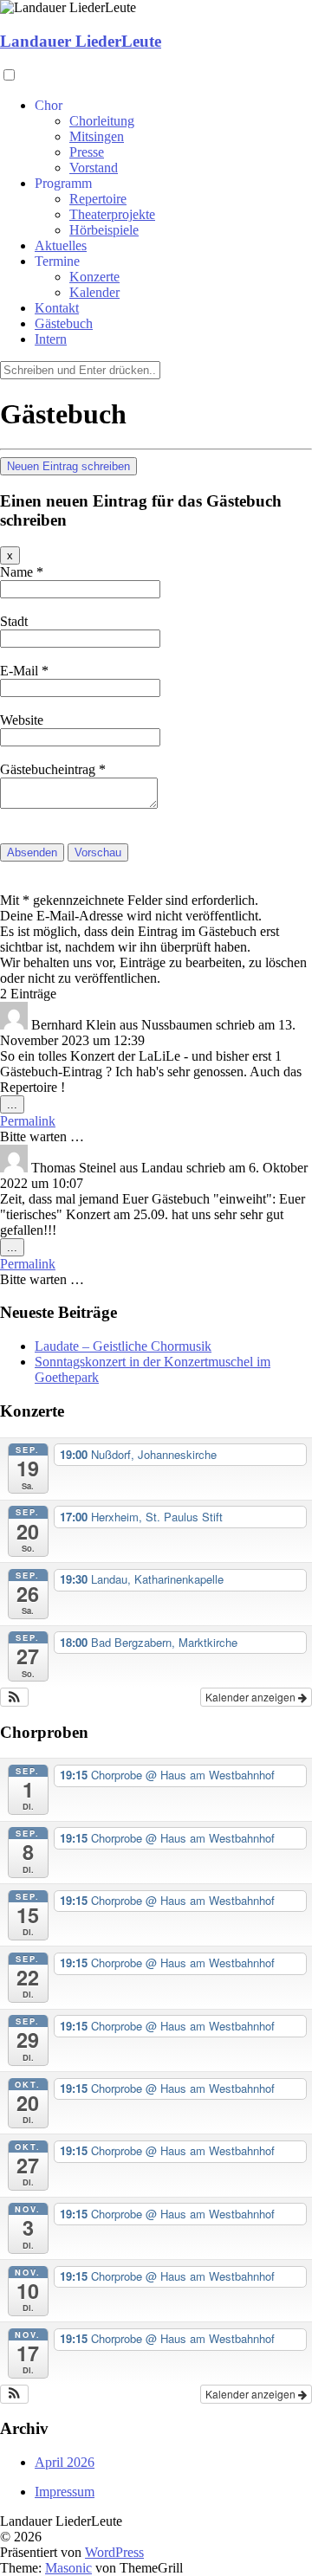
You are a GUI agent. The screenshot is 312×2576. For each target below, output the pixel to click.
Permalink (28, 1121)
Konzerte (94, 277)
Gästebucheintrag (53, 769)
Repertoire (98, 199)
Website (22, 720)
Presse (87, 152)
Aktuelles (61, 245)
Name (22, 572)
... (16, 1105)
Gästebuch (64, 323)
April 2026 (65, 2462)
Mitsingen (97, 136)
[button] (14, 1697)
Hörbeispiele (104, 230)
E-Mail (24, 671)
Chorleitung (102, 121)
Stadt (14, 621)
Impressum (65, 2492)
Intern (51, 339)
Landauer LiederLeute (81, 41)
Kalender (94, 292)
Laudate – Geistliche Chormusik (123, 1346)
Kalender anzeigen (252, 1697)
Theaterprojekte (112, 214)
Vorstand (94, 168)
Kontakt (57, 308)
